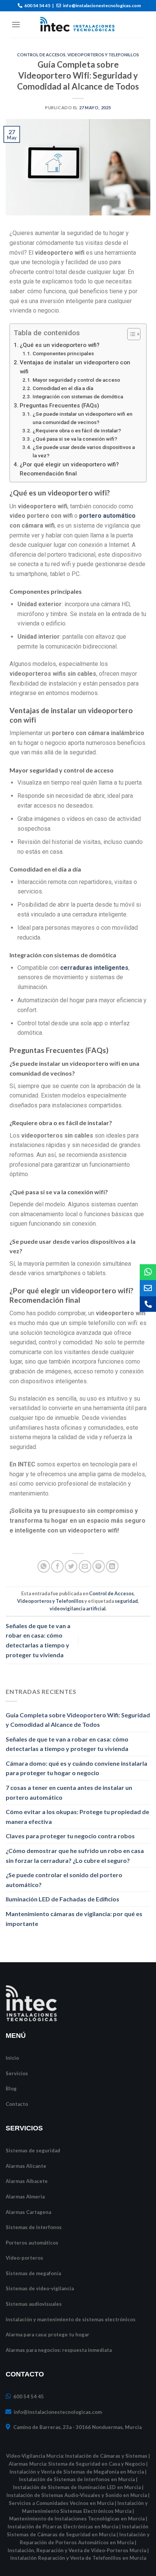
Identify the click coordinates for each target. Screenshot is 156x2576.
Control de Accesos (41, 55)
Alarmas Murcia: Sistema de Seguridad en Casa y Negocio (77, 2464)
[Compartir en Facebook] (57, 1566)
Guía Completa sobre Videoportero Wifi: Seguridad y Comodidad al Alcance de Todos (78, 1720)
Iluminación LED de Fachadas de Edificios (62, 1899)
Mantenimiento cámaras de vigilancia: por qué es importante (74, 1919)
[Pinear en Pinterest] (99, 1566)
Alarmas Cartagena (28, 2212)
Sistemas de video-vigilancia (40, 2288)
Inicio (12, 2058)
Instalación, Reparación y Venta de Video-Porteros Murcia (77, 2550)
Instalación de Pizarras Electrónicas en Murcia (63, 2526)
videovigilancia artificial (78, 1608)
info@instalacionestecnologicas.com (101, 5)
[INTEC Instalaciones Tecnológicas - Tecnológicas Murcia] (78, 25)
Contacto (17, 2104)
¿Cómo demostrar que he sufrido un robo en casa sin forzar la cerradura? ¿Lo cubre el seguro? (75, 1855)
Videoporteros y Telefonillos (103, 55)
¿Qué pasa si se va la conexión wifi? (75, 439)
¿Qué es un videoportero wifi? (60, 345)
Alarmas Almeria (25, 2197)
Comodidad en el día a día (63, 388)
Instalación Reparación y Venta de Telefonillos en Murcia (78, 2558)
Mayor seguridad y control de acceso (76, 380)
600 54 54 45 (37, 5)
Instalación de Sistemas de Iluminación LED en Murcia (77, 2487)
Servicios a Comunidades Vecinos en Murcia (61, 2503)
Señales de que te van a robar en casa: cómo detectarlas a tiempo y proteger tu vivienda (67, 1744)
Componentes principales (63, 353)
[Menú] (16, 24)
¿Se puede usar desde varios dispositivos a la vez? (84, 451)
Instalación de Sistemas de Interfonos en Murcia (77, 2479)
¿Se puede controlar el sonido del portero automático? (64, 1880)
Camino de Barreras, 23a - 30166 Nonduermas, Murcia (77, 2427)
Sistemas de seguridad (33, 2150)
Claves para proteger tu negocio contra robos (70, 1836)
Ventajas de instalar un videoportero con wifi (75, 367)
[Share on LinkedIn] (112, 1566)
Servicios (17, 2073)
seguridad (126, 1601)
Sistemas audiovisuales (34, 2304)
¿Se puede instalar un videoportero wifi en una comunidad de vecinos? (83, 418)
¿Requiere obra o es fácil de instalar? (77, 430)
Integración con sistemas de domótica (78, 396)
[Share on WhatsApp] (44, 1566)
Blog (11, 2088)
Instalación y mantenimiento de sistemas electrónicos (71, 2319)
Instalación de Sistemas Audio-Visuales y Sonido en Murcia (77, 2495)
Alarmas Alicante (26, 2166)
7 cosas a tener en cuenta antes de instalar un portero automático (69, 1792)
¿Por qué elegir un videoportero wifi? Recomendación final (69, 469)
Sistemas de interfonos (34, 2227)
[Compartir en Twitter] (71, 1566)
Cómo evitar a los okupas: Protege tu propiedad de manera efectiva (77, 1817)
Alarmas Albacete (27, 2181)
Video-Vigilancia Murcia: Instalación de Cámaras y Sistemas (77, 2456)
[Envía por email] (85, 1566)
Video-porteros (24, 2258)
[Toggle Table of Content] (130, 334)
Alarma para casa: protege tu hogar (48, 2334)
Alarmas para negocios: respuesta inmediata (59, 2350)
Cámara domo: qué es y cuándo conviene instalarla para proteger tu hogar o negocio (76, 1768)
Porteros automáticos (32, 2243)
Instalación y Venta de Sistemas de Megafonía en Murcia (77, 2472)
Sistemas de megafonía (33, 2273)
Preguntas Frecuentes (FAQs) (59, 406)
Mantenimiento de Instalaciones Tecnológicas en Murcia (77, 2519)
